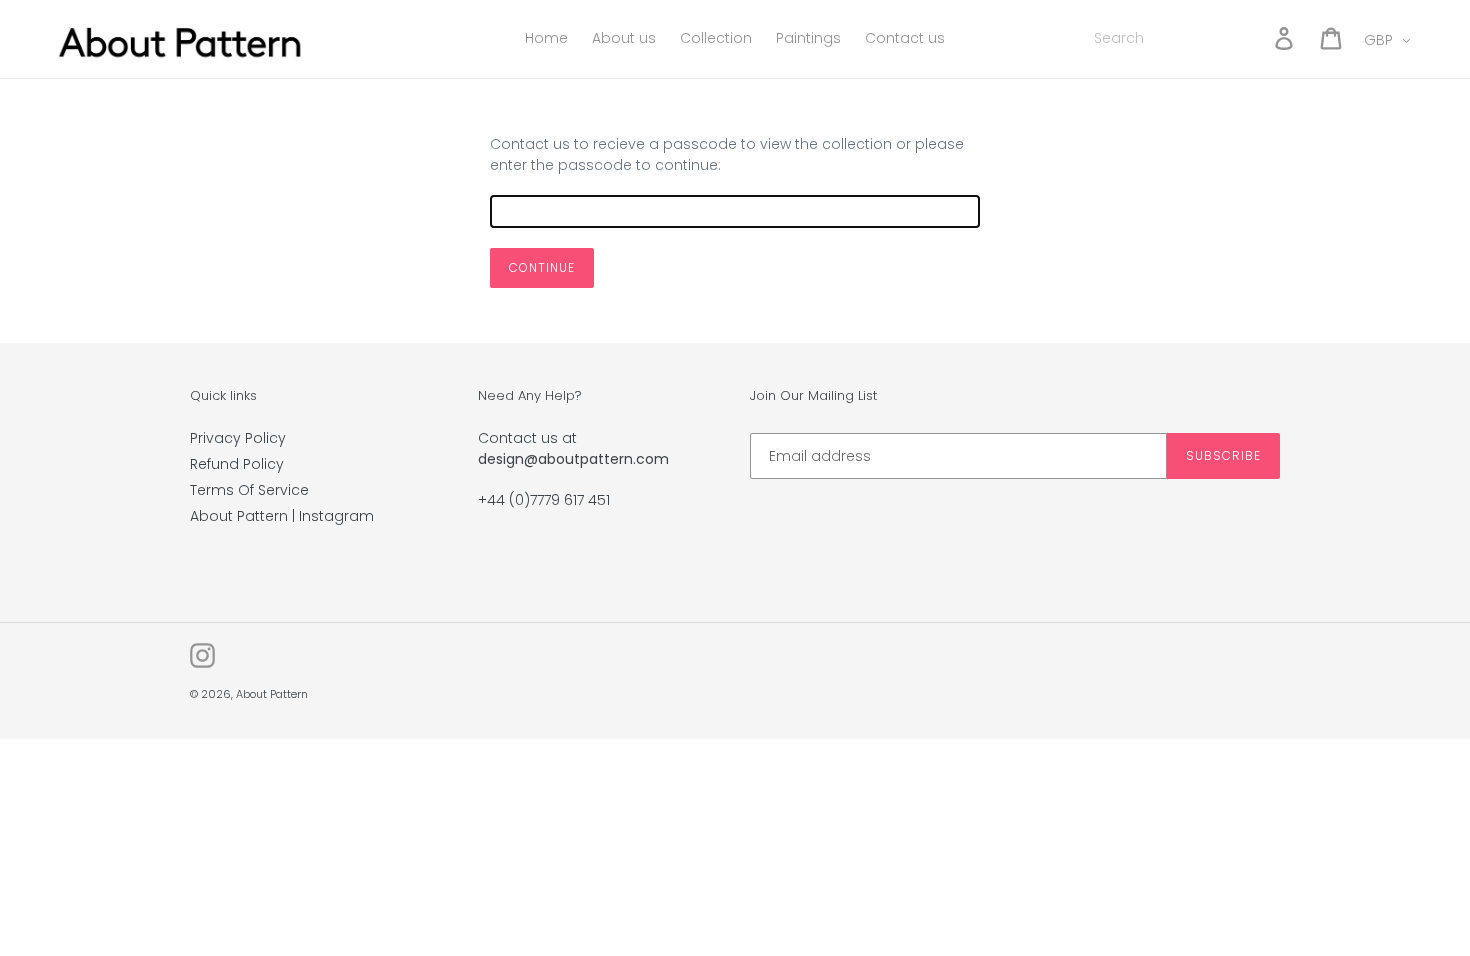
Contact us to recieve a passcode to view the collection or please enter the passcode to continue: (727, 154)
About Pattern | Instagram (282, 516)
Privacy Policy (238, 438)
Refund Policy (237, 464)
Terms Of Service (249, 490)
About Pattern (272, 694)
